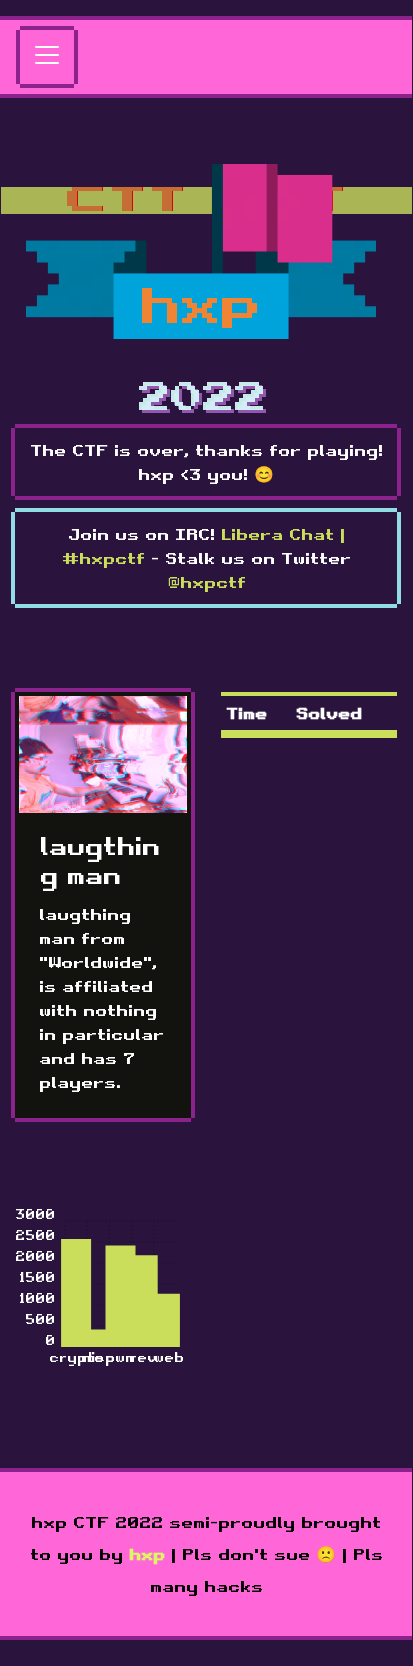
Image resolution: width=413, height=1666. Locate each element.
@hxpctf (206, 582)
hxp (147, 1554)
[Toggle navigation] (47, 57)
